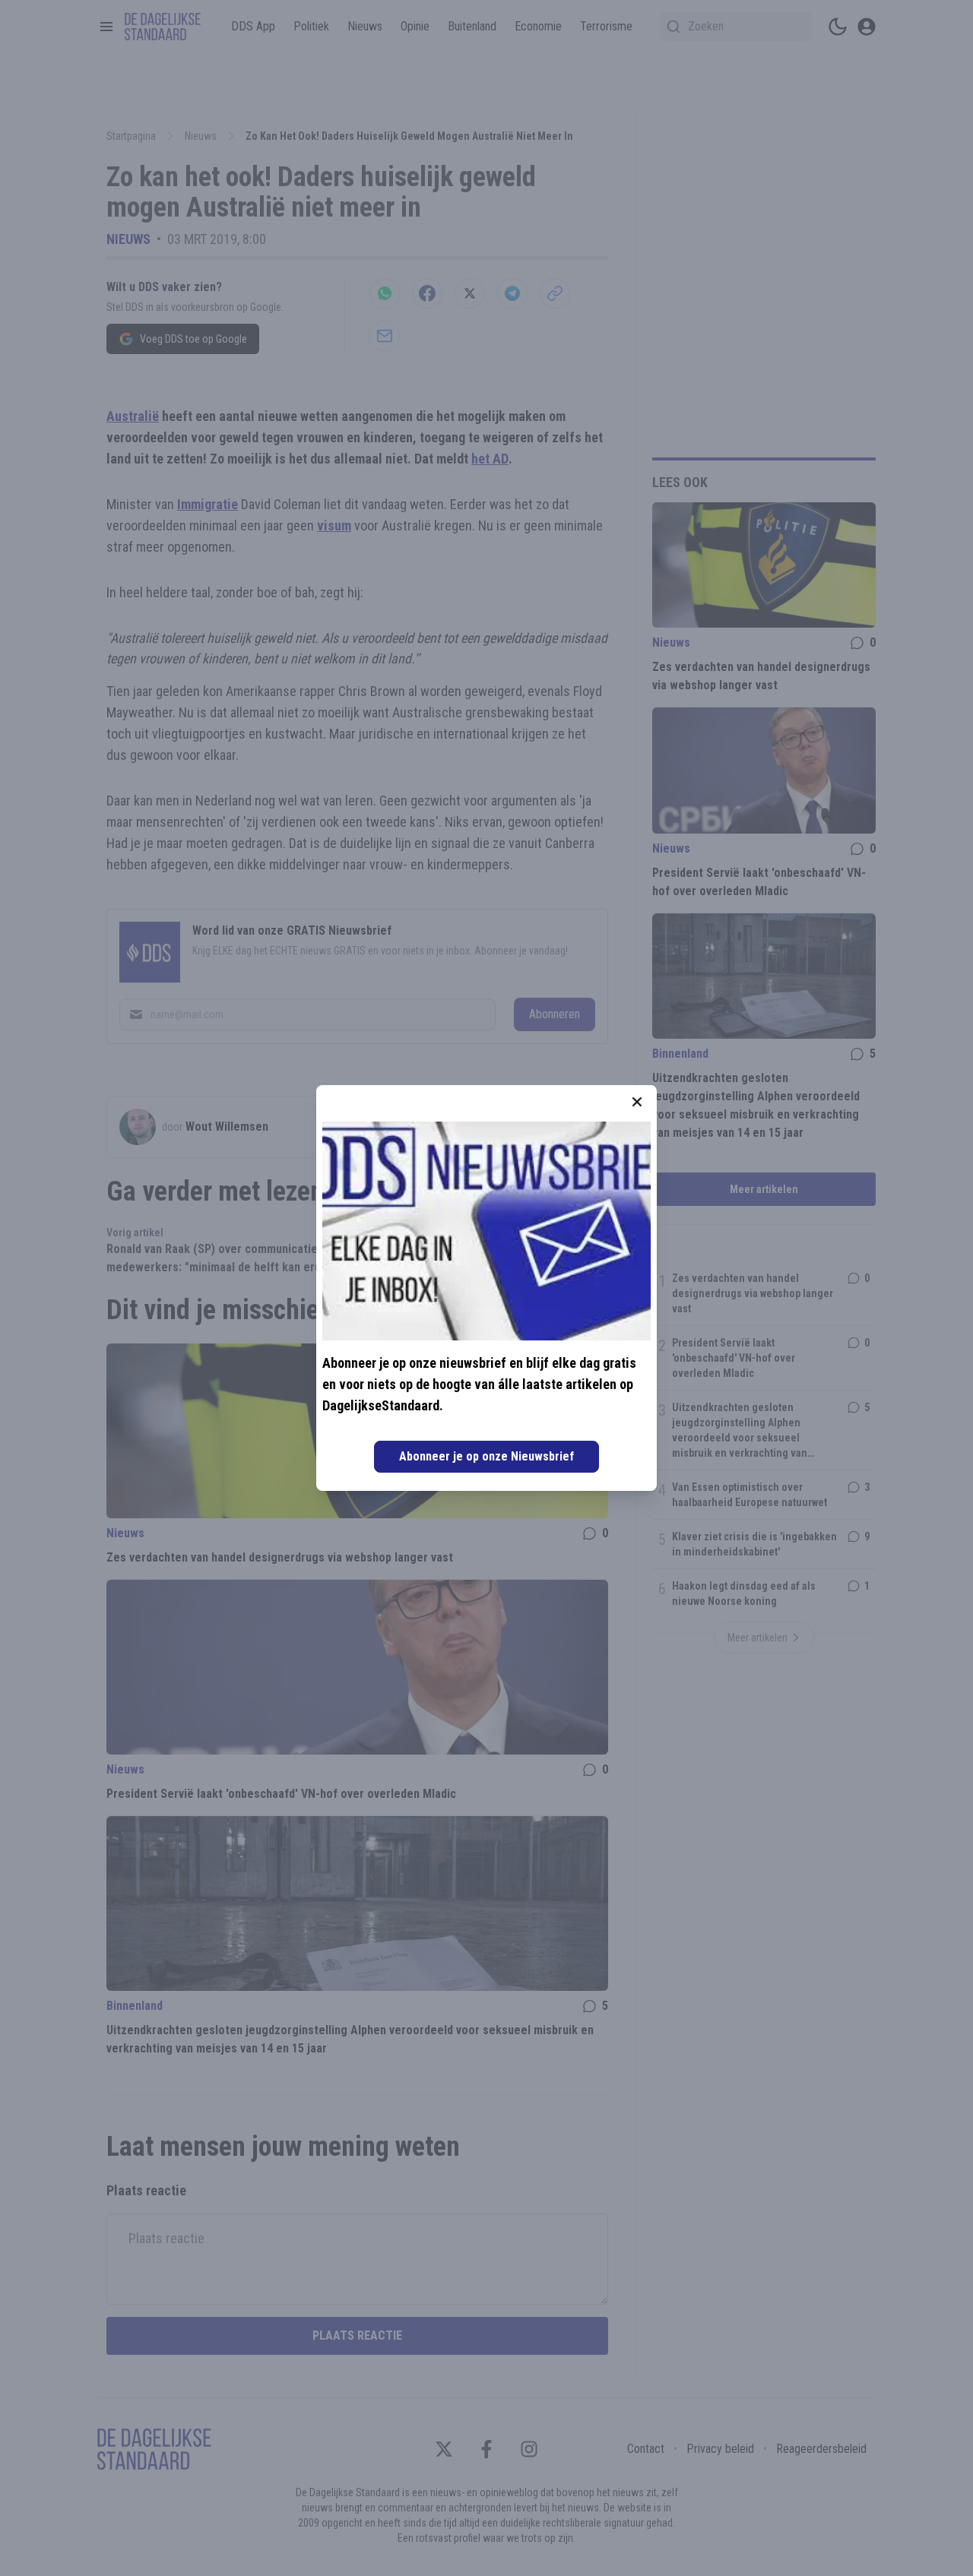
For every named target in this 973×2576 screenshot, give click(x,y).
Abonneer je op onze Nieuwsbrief (486, 1456)
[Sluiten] (637, 1102)
